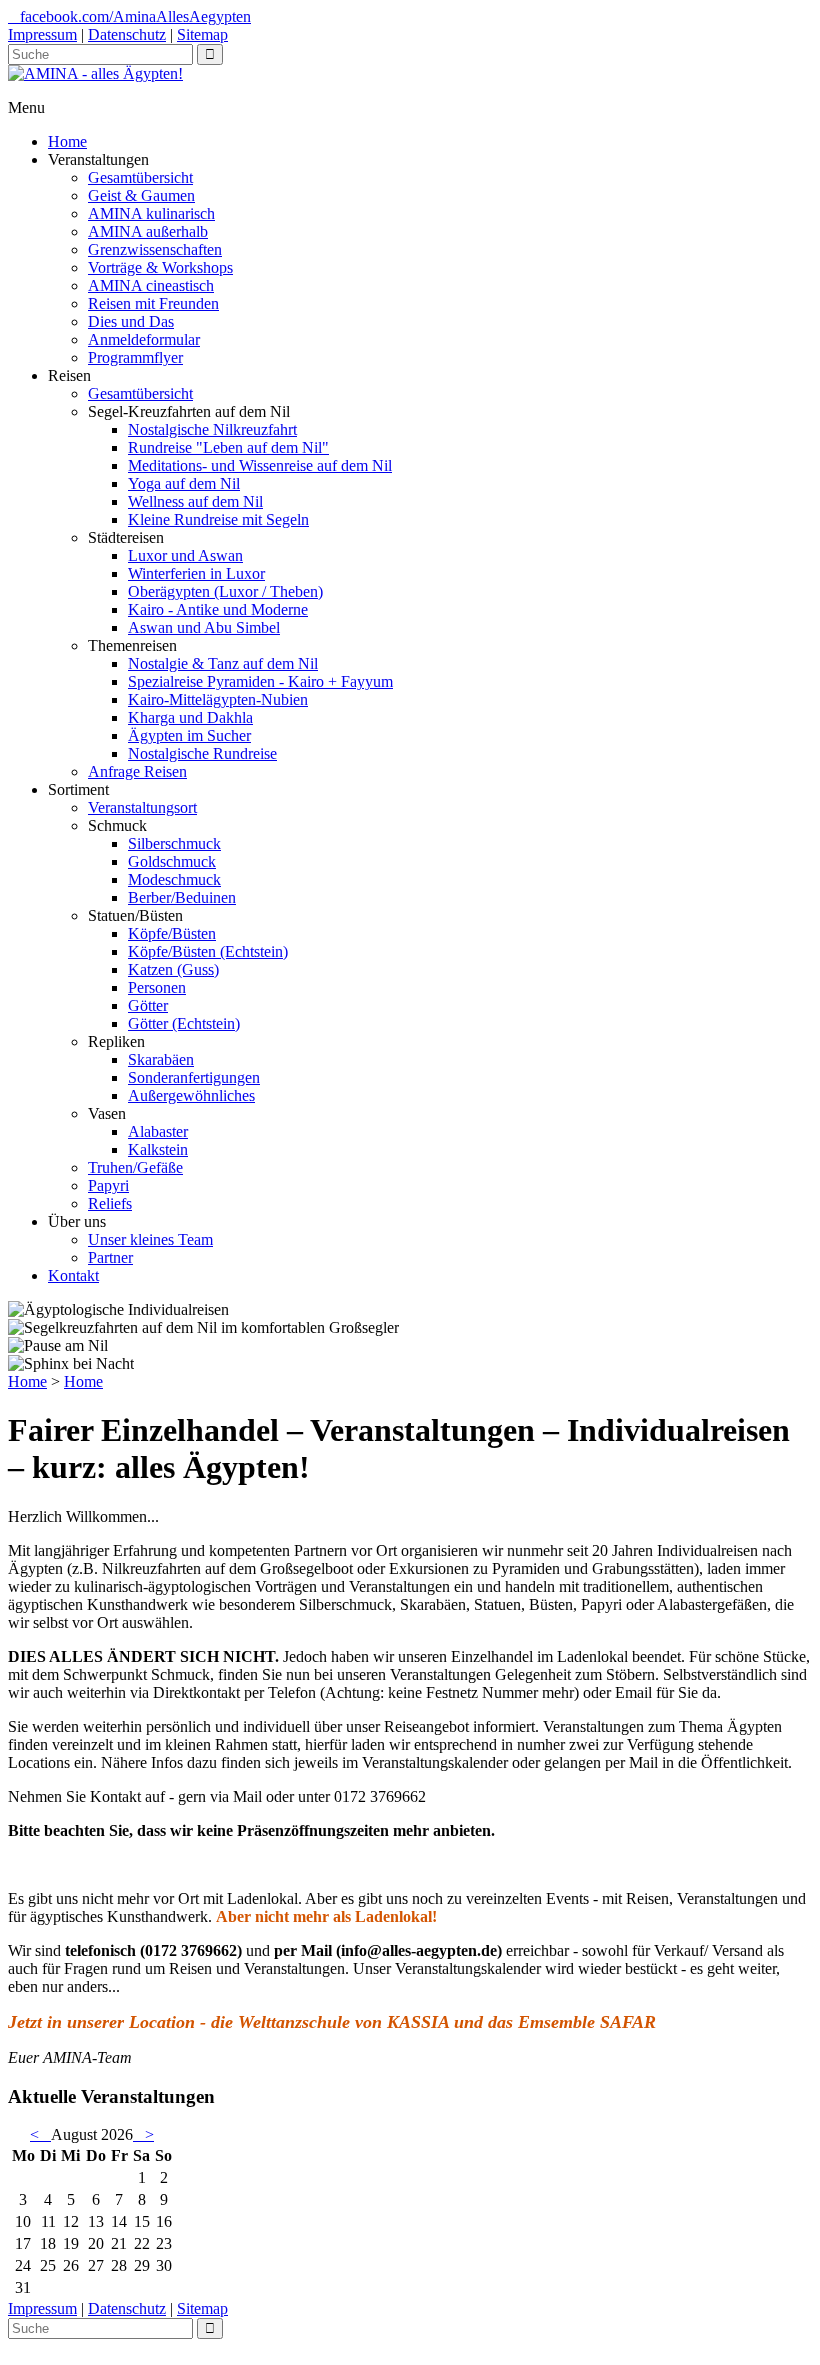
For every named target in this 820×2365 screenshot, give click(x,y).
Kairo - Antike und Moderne (218, 609)
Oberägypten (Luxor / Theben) (225, 591)
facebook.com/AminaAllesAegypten (135, 16)
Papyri (108, 1185)
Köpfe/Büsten (172, 933)
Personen (157, 987)
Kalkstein (158, 1149)
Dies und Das (131, 321)
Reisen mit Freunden (153, 303)
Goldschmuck (172, 861)
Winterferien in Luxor (196, 573)
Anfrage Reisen (137, 771)
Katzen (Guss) (173, 969)
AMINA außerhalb (148, 231)
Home (67, 141)
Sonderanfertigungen (194, 1077)
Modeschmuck (174, 879)
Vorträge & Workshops (160, 267)
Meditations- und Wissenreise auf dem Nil (260, 465)
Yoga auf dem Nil (184, 483)
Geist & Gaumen (141, 195)
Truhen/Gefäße (135, 1167)
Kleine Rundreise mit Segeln (218, 519)
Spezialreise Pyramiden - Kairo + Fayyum (260, 681)
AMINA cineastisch (151, 285)
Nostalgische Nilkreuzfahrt (212, 429)
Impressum (42, 34)
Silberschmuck (174, 843)
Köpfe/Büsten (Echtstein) (208, 951)
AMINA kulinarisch (151, 213)
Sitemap (202, 34)
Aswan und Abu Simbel (204, 627)
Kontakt (73, 1275)
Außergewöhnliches (191, 1095)
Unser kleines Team (150, 1239)
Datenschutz (127, 34)
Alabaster (158, 1131)
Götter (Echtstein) (184, 1023)
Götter (148, 1005)
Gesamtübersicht (140, 177)
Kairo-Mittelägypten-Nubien (218, 699)
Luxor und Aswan (185, 555)
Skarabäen (161, 1059)
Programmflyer (135, 357)
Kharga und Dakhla (190, 717)
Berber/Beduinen (182, 897)
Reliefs (110, 1203)
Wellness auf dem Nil (195, 501)
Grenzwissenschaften (155, 249)
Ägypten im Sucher (189, 735)
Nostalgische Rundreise (202, 753)
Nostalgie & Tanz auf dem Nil (223, 663)
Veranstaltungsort (142, 807)
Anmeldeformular (144, 339)
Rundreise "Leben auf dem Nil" (228, 447)
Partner (110, 1257)
